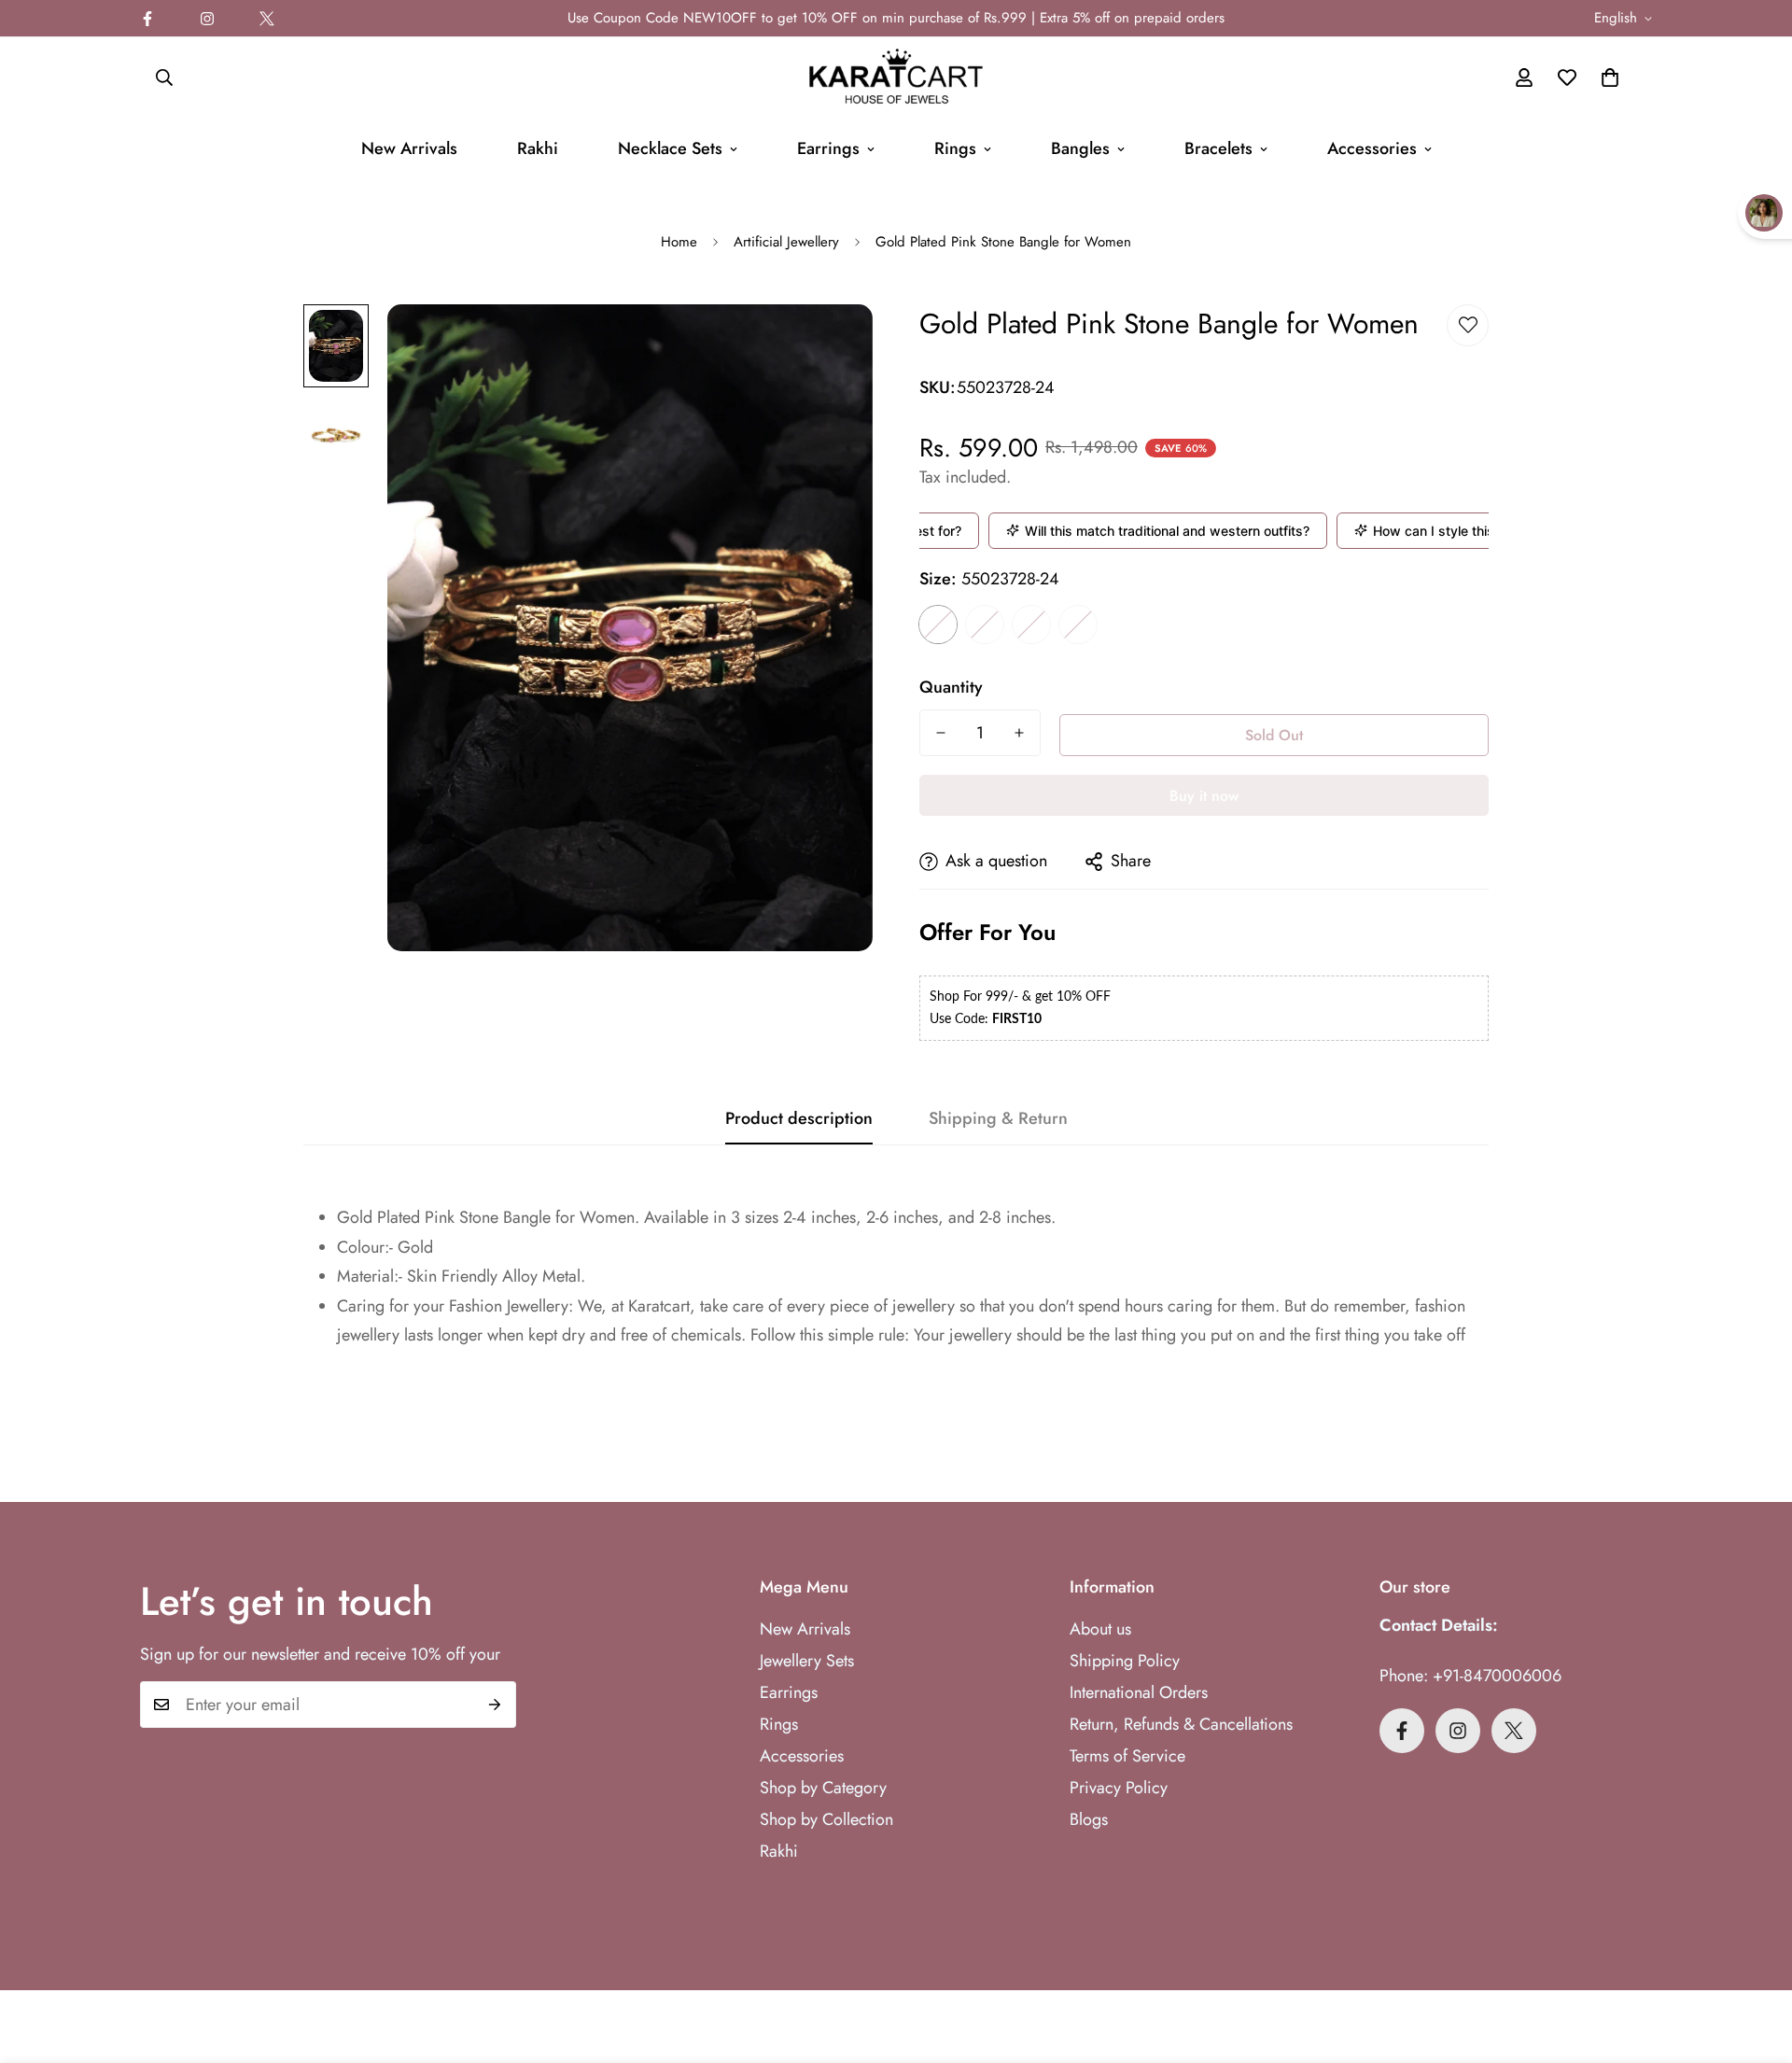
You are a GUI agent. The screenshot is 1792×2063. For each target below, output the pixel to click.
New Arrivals (409, 148)
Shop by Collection (826, 1819)
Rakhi (538, 148)
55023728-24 (938, 625)
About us (1100, 1629)
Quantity (951, 687)
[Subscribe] (495, 1705)
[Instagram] (207, 19)
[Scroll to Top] (1756, 1961)
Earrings (828, 148)
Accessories (1372, 148)
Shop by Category (823, 1788)
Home (679, 242)
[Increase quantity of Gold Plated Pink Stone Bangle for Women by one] (1019, 733)
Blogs (1089, 1819)
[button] (1610, 77)
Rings (955, 148)
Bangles (1080, 148)
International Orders (1139, 1692)
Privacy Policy (1119, 1788)
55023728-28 (1031, 625)
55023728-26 (985, 625)
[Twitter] (267, 19)
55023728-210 (1078, 625)
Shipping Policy (1125, 1661)
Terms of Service (1127, 1756)
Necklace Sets (670, 148)
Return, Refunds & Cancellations (1181, 1724)
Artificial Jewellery (786, 242)
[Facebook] (147, 19)
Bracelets (1218, 148)
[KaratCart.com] (896, 77)
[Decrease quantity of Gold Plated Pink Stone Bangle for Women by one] (941, 733)
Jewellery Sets (807, 1661)
